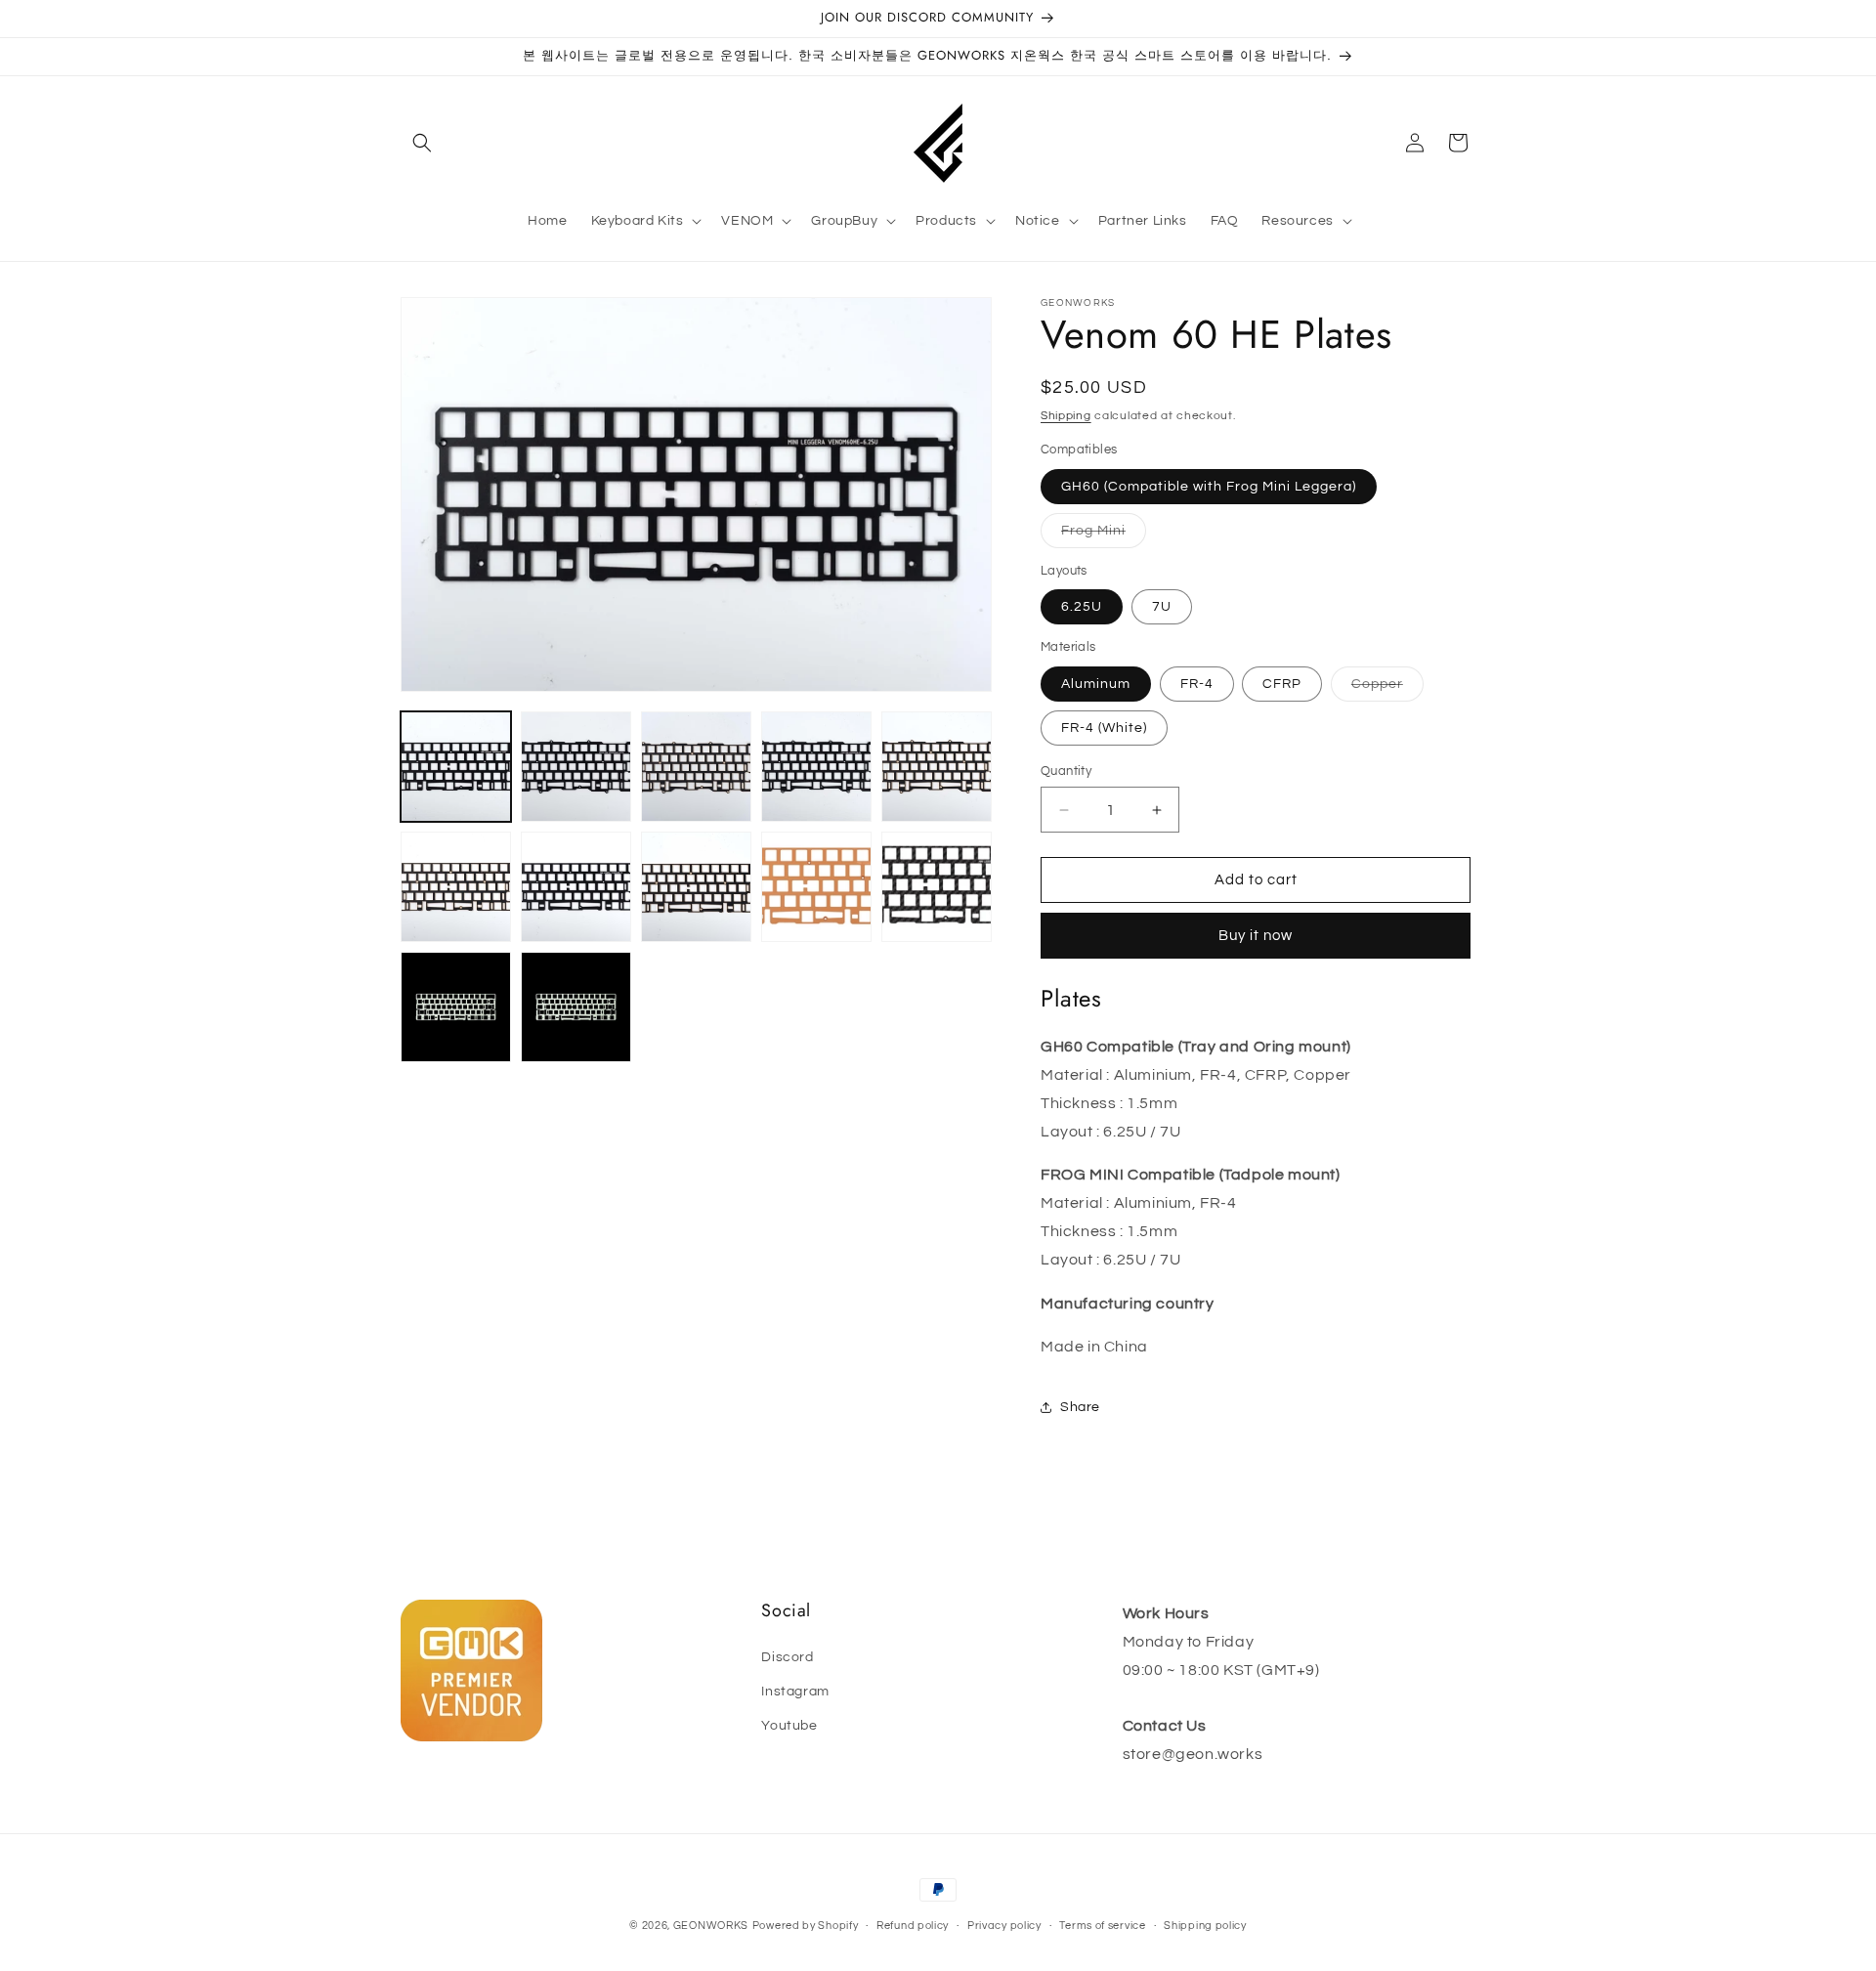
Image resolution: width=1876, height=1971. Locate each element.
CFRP (1282, 684)
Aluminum (1096, 684)
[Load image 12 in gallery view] (576, 1007)
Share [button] (1080, 1407)
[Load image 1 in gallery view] (456, 767)
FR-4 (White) (1104, 728)
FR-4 (1197, 684)
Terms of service (1102, 1926)
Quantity (1066, 771)
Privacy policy (1004, 1926)
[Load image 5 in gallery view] (937, 767)
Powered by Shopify (806, 1926)
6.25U (1082, 607)
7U (1162, 607)
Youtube (789, 1726)
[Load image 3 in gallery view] (696, 767)
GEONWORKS (711, 1926)
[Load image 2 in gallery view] (576, 767)
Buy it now (1256, 936)
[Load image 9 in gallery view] (816, 887)
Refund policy (913, 1926)
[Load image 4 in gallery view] (816, 767)
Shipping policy (1205, 1926)
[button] (422, 143)
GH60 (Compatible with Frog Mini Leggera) (1209, 487)
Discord (787, 1657)
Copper (1387, 689)
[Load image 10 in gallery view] (937, 887)
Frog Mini (1104, 536)
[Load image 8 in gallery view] (696, 887)
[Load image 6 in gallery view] (456, 887)
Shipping (1066, 416)
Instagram (795, 1692)
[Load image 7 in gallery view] (576, 887)
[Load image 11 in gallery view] (456, 1007)
